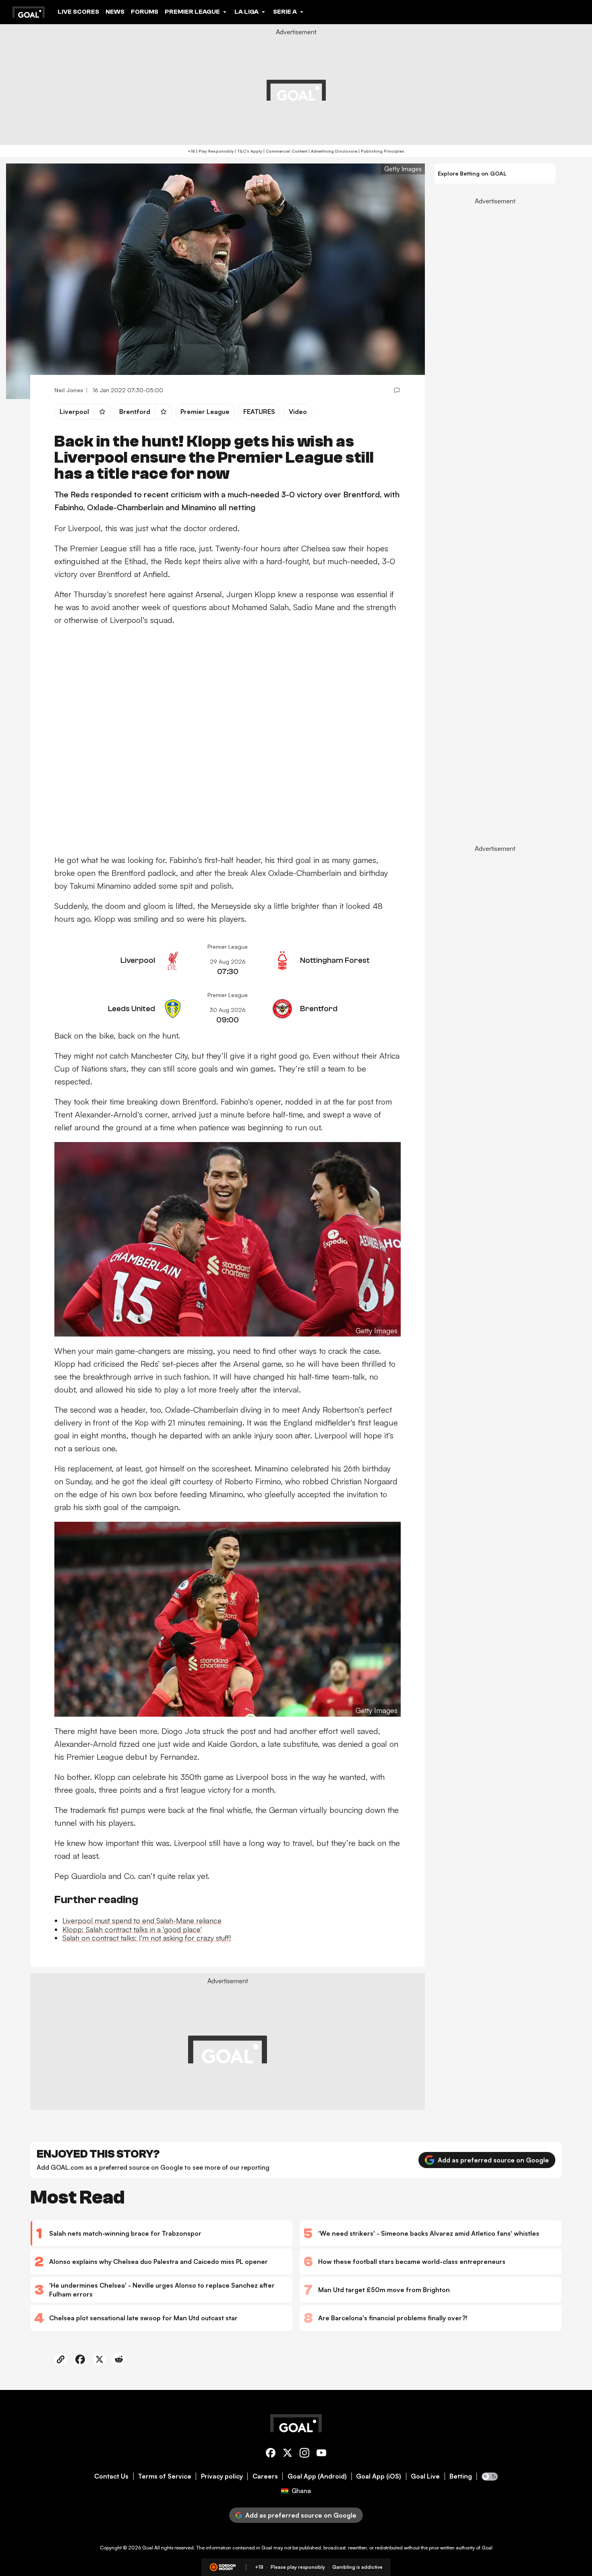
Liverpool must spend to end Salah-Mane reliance (142, 1920)
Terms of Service (165, 2476)
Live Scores (78, 12)
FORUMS (145, 12)
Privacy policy (222, 2476)
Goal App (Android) (317, 2476)
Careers (265, 2476)
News (115, 12)
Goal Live (425, 2476)
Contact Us (111, 2476)
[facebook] (271, 2454)
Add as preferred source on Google (493, 2160)
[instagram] (304, 2454)
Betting (461, 2476)
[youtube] (321, 2454)
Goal (148, 2548)
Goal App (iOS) (379, 2476)
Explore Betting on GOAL (472, 173)
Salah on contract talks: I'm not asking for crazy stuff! (147, 1938)
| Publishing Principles (381, 151)
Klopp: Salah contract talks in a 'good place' (132, 1929)
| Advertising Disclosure (332, 151)
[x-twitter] (288, 2454)
